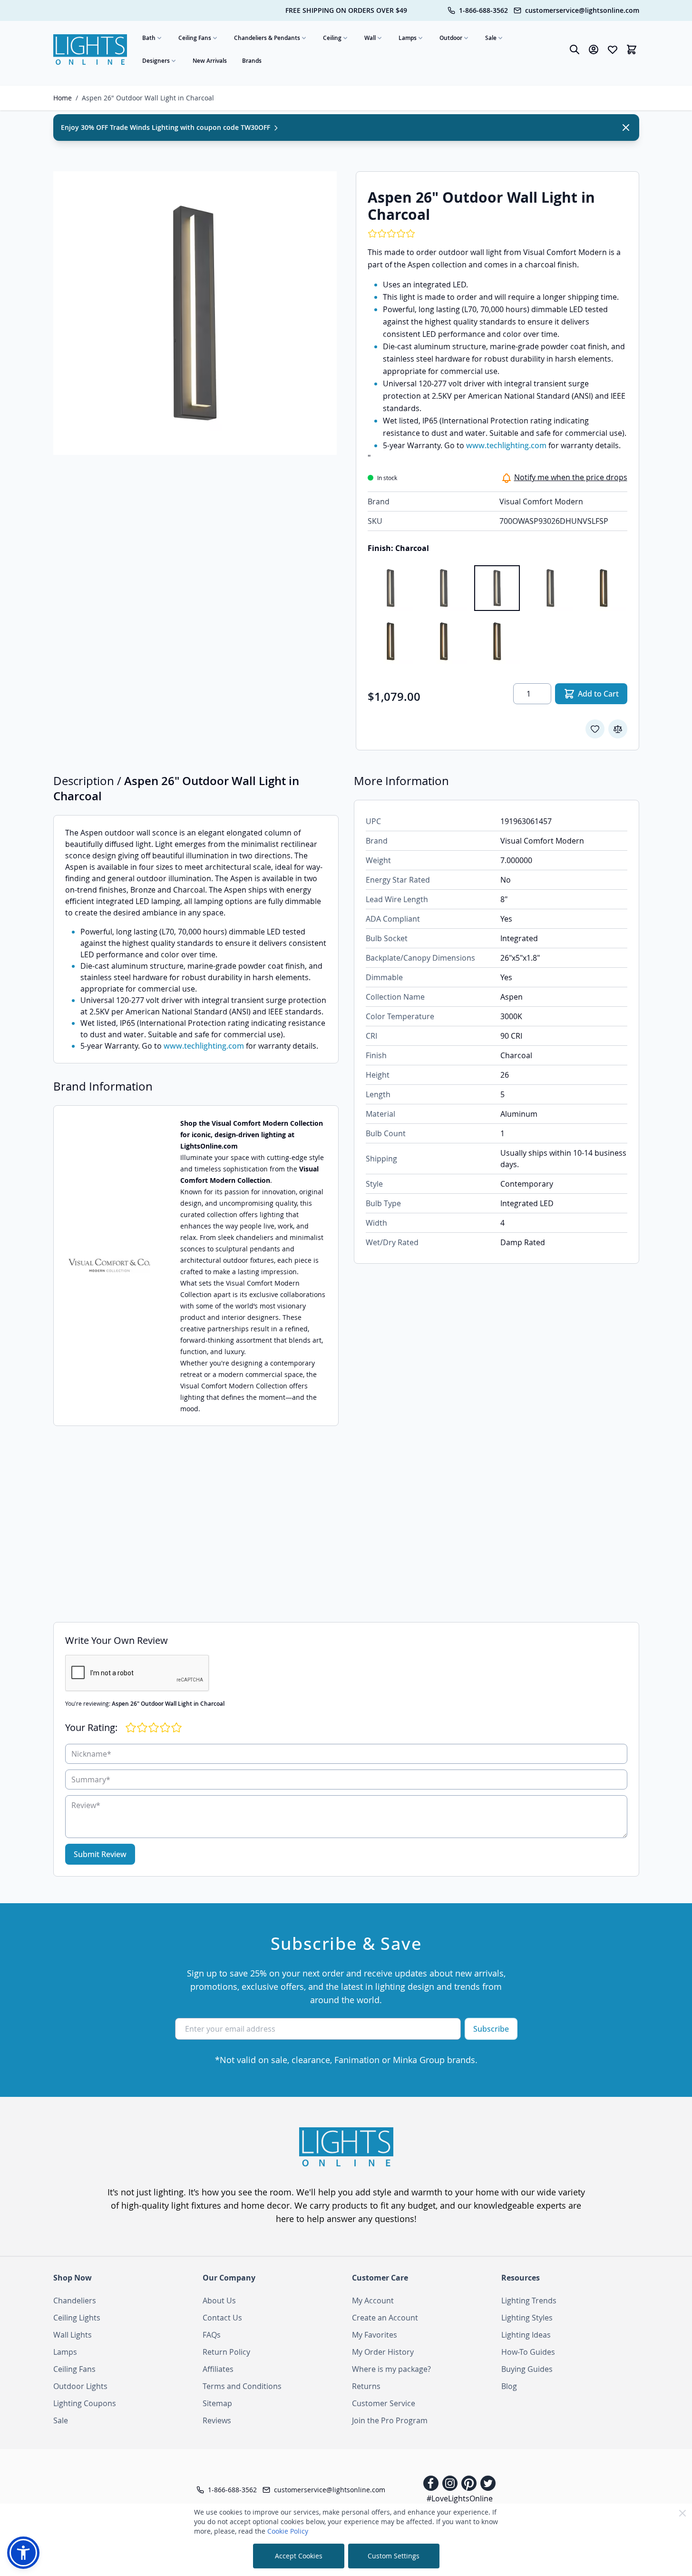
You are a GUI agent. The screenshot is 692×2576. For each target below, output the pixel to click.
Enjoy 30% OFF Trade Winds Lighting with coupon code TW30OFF (166, 127)
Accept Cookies (299, 2556)
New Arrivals (210, 61)
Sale (491, 38)
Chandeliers (75, 2301)
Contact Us (222, 2318)
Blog (509, 2386)
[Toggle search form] (575, 49)
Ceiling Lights (77, 2318)
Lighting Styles (527, 2318)
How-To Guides (528, 2352)
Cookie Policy (288, 2531)
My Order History (383, 2352)
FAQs (212, 2335)
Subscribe (491, 2029)
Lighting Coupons (85, 2403)
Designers (156, 61)
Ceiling (332, 38)
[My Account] (594, 49)
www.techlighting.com (506, 445)
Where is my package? (391, 2369)
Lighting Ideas (526, 2335)
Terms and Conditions (242, 2386)
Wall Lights (73, 2335)
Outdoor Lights (80, 2386)
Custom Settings (394, 2556)
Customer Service (384, 2403)
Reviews (217, 2420)
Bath (149, 38)
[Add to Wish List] (595, 729)
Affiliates (218, 2369)
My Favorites (375, 2335)
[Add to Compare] (618, 729)
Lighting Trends (529, 2301)
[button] (23, 2553)
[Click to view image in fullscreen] (195, 313)
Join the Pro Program (390, 2420)
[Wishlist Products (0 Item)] (613, 49)
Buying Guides (527, 2369)
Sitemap (217, 2403)
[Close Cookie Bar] (682, 2513)
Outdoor (451, 38)
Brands (252, 61)
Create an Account (385, 2318)
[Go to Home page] (90, 50)
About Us (219, 2301)
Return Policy (226, 2352)
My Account (373, 2301)
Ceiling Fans (195, 38)
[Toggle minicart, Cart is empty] (632, 49)
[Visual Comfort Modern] (109, 1266)
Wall (370, 38)
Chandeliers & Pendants (267, 38)
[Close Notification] (626, 128)
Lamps (408, 38)
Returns (366, 2386)
